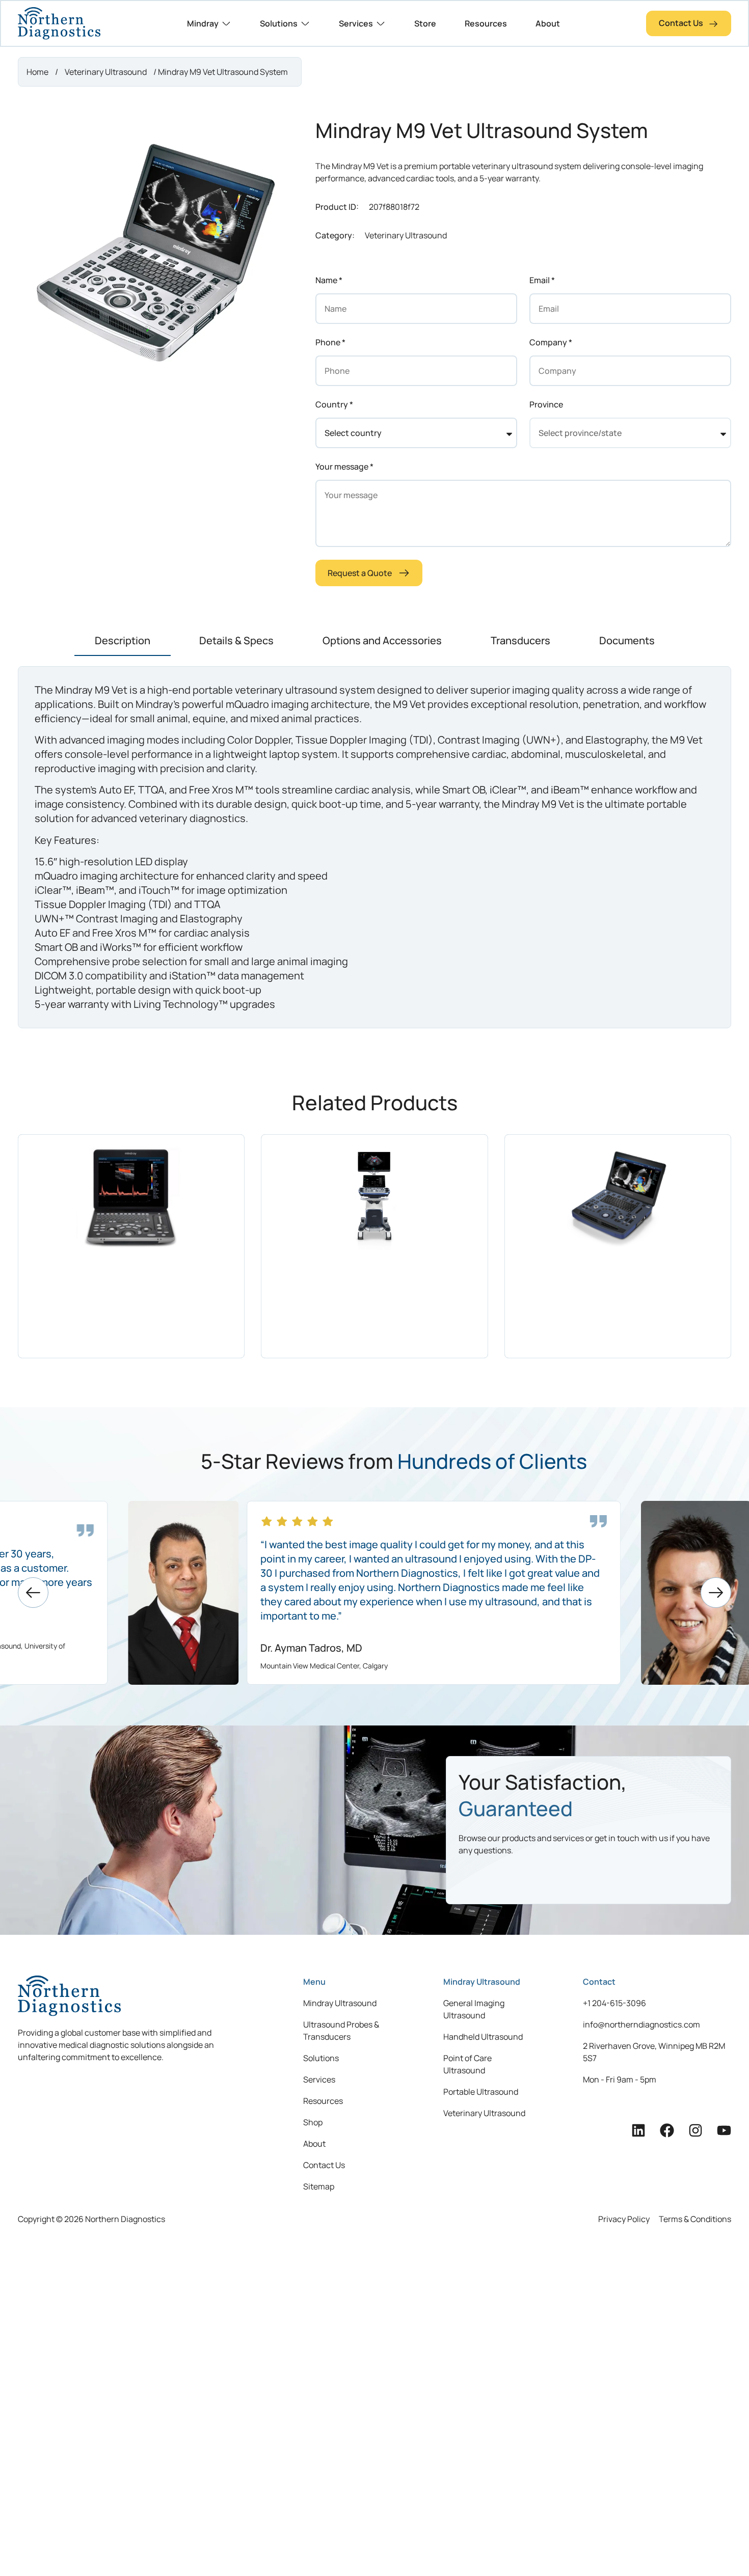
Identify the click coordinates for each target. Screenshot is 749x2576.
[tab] (123, 641)
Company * (551, 342)
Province (546, 404)
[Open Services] (381, 23)
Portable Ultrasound (481, 2092)
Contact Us (324, 2165)
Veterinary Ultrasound (106, 72)
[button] (33, 1593)
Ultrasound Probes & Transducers (341, 2031)
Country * (334, 404)
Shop (313, 2122)
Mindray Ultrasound (340, 2003)
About (314, 2144)
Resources (323, 2101)
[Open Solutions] (305, 23)
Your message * (344, 467)
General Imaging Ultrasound (474, 2009)
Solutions (321, 2058)
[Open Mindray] (226, 23)
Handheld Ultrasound (483, 2037)
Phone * (330, 342)
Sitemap (319, 2186)
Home (37, 72)
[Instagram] (695, 2130)
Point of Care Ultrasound (467, 2064)
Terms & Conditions (695, 2219)
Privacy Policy (624, 2219)
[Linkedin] (638, 2130)
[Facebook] (667, 2130)
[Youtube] (724, 2130)
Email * (542, 280)
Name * (329, 280)
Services (319, 2079)
